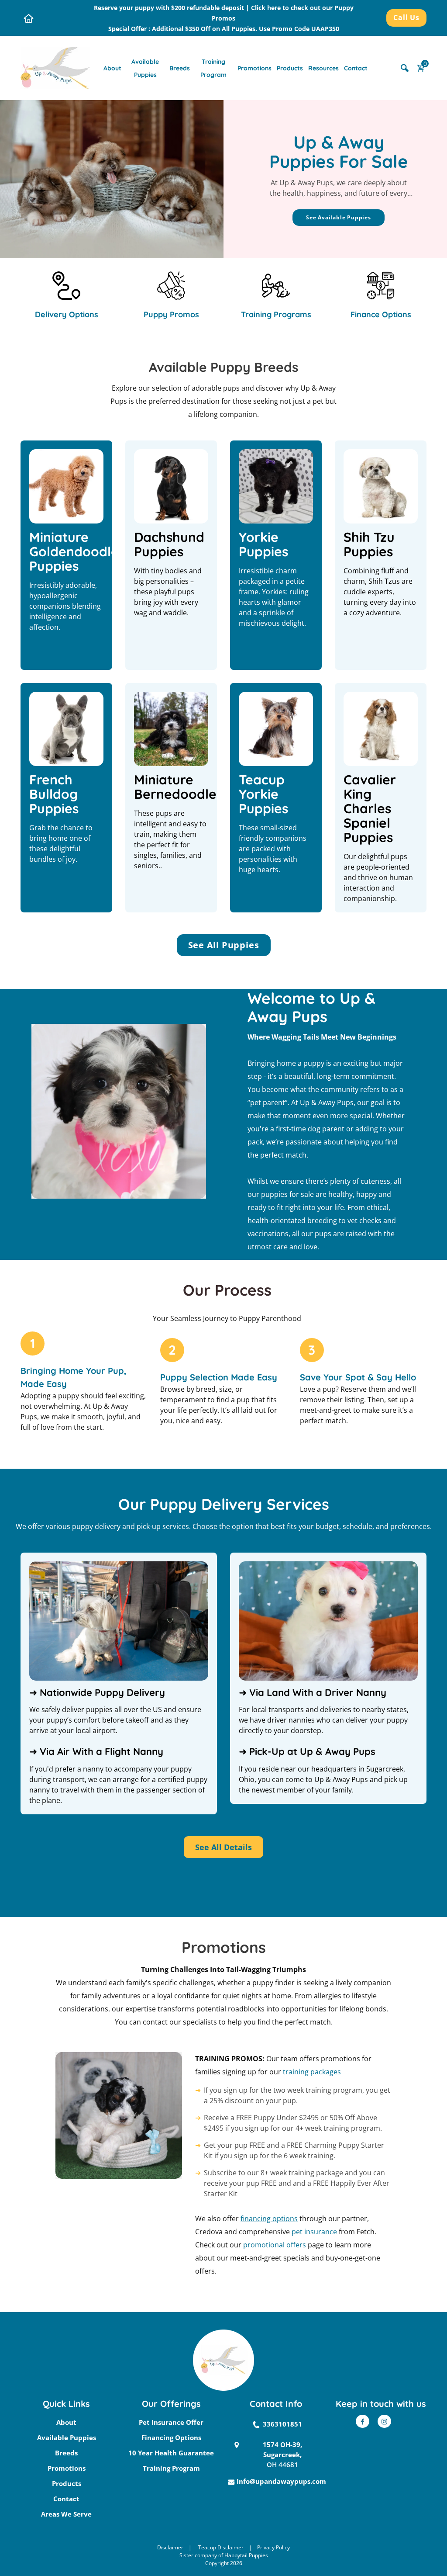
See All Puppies (224, 945)
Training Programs (276, 314)
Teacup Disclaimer (221, 2547)
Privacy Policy (273, 2547)
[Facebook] (363, 2421)
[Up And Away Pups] (55, 67)
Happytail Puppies (246, 2555)
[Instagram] (384, 2421)
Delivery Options (67, 314)
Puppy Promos (171, 314)
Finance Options (381, 314)
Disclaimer (170, 2547)
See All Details (223, 1847)
